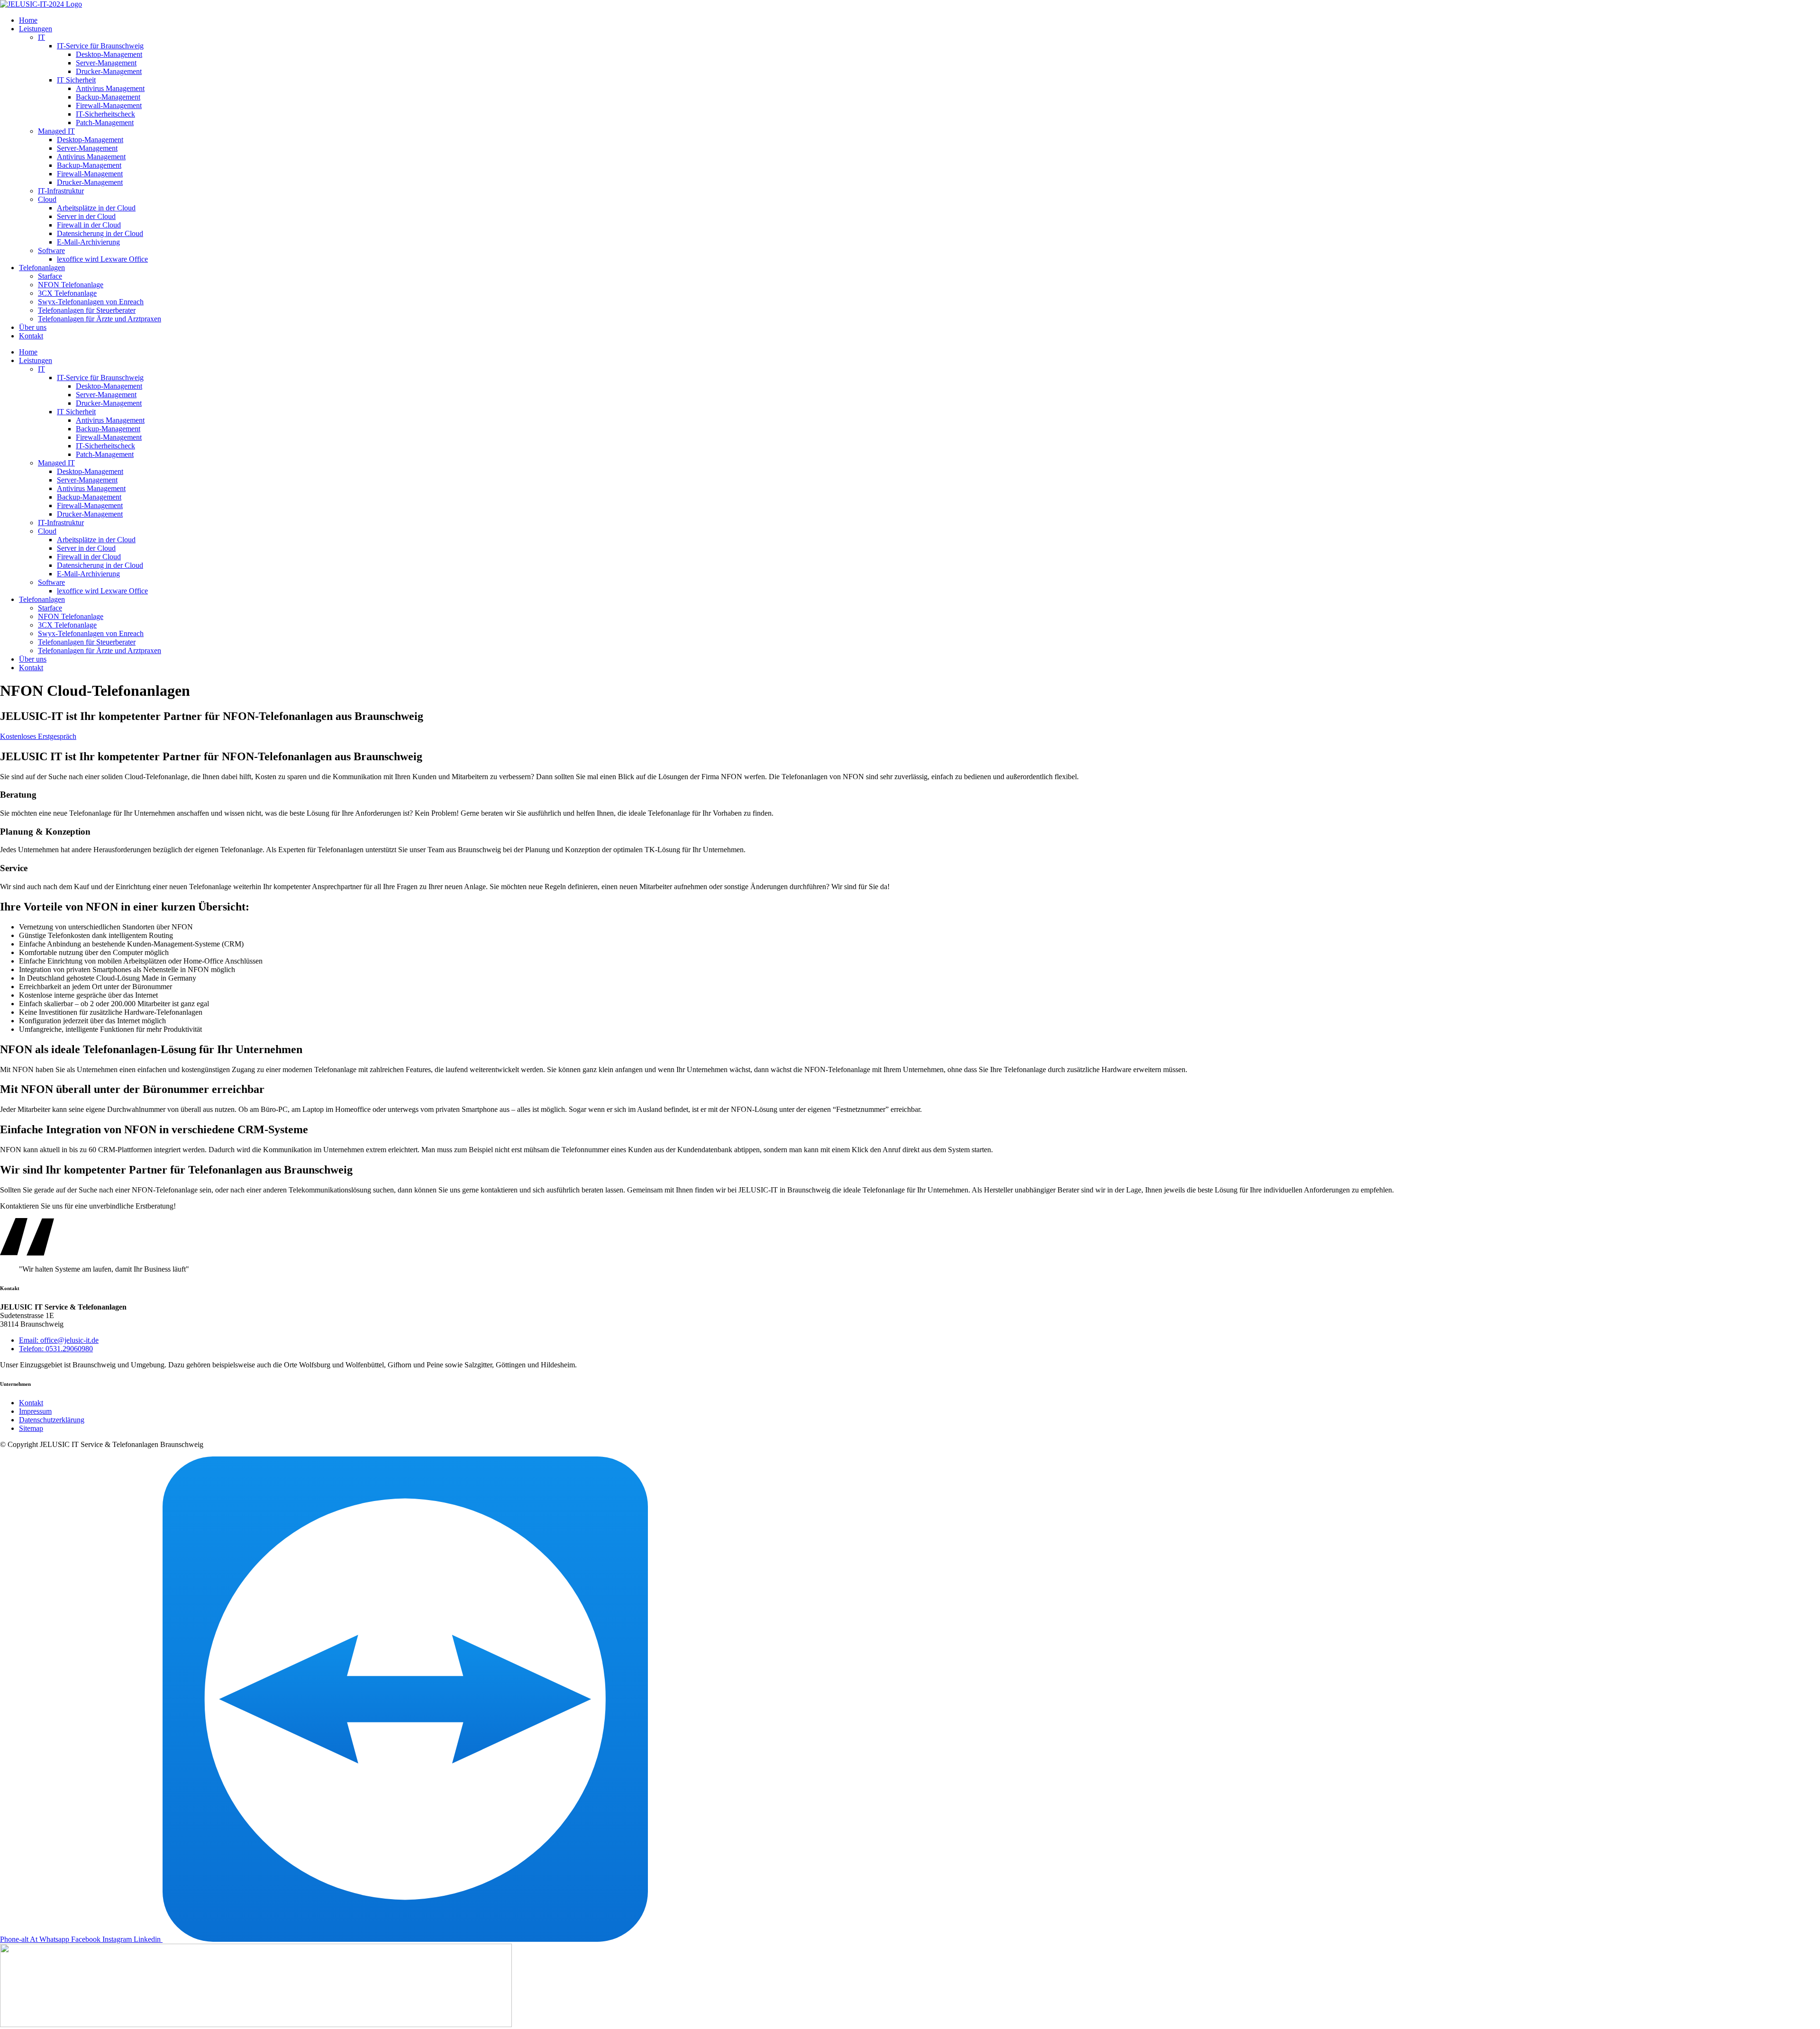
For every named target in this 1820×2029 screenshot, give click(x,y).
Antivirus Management (110, 88)
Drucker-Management (109, 71)
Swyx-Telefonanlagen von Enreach (91, 302)
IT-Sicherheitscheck (105, 114)
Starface (50, 276)
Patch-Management (105, 123)
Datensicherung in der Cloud (100, 233)
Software (51, 250)
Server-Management (106, 63)
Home (28, 20)
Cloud (47, 199)
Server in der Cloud (86, 216)
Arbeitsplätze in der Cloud (96, 208)
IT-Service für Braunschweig (100, 46)
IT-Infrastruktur (61, 191)
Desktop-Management (109, 54)
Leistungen (36, 29)
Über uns (33, 327)
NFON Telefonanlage (71, 285)
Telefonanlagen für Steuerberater (87, 310)
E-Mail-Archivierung (88, 242)
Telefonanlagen (42, 268)
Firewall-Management (109, 105)
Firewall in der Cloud (89, 225)
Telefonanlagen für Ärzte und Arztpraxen (100, 319)
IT (41, 37)
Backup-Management (108, 97)
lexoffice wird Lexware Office (102, 259)
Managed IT (56, 131)
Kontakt (31, 336)
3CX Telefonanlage (67, 293)
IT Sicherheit (76, 80)
